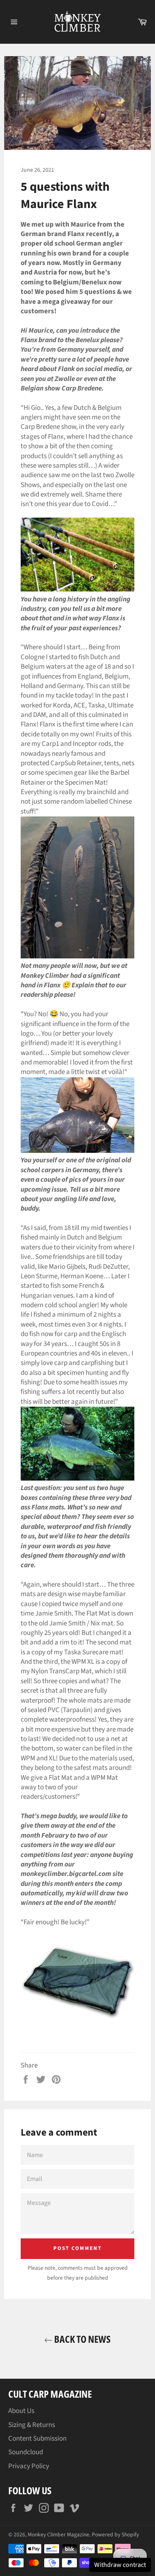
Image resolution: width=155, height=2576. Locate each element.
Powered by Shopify (115, 2535)
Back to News (82, 2339)
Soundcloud (26, 2452)
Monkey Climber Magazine (58, 2535)
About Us (21, 2411)
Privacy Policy (29, 2466)
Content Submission (37, 2439)
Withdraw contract (120, 2565)
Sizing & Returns (32, 2425)
